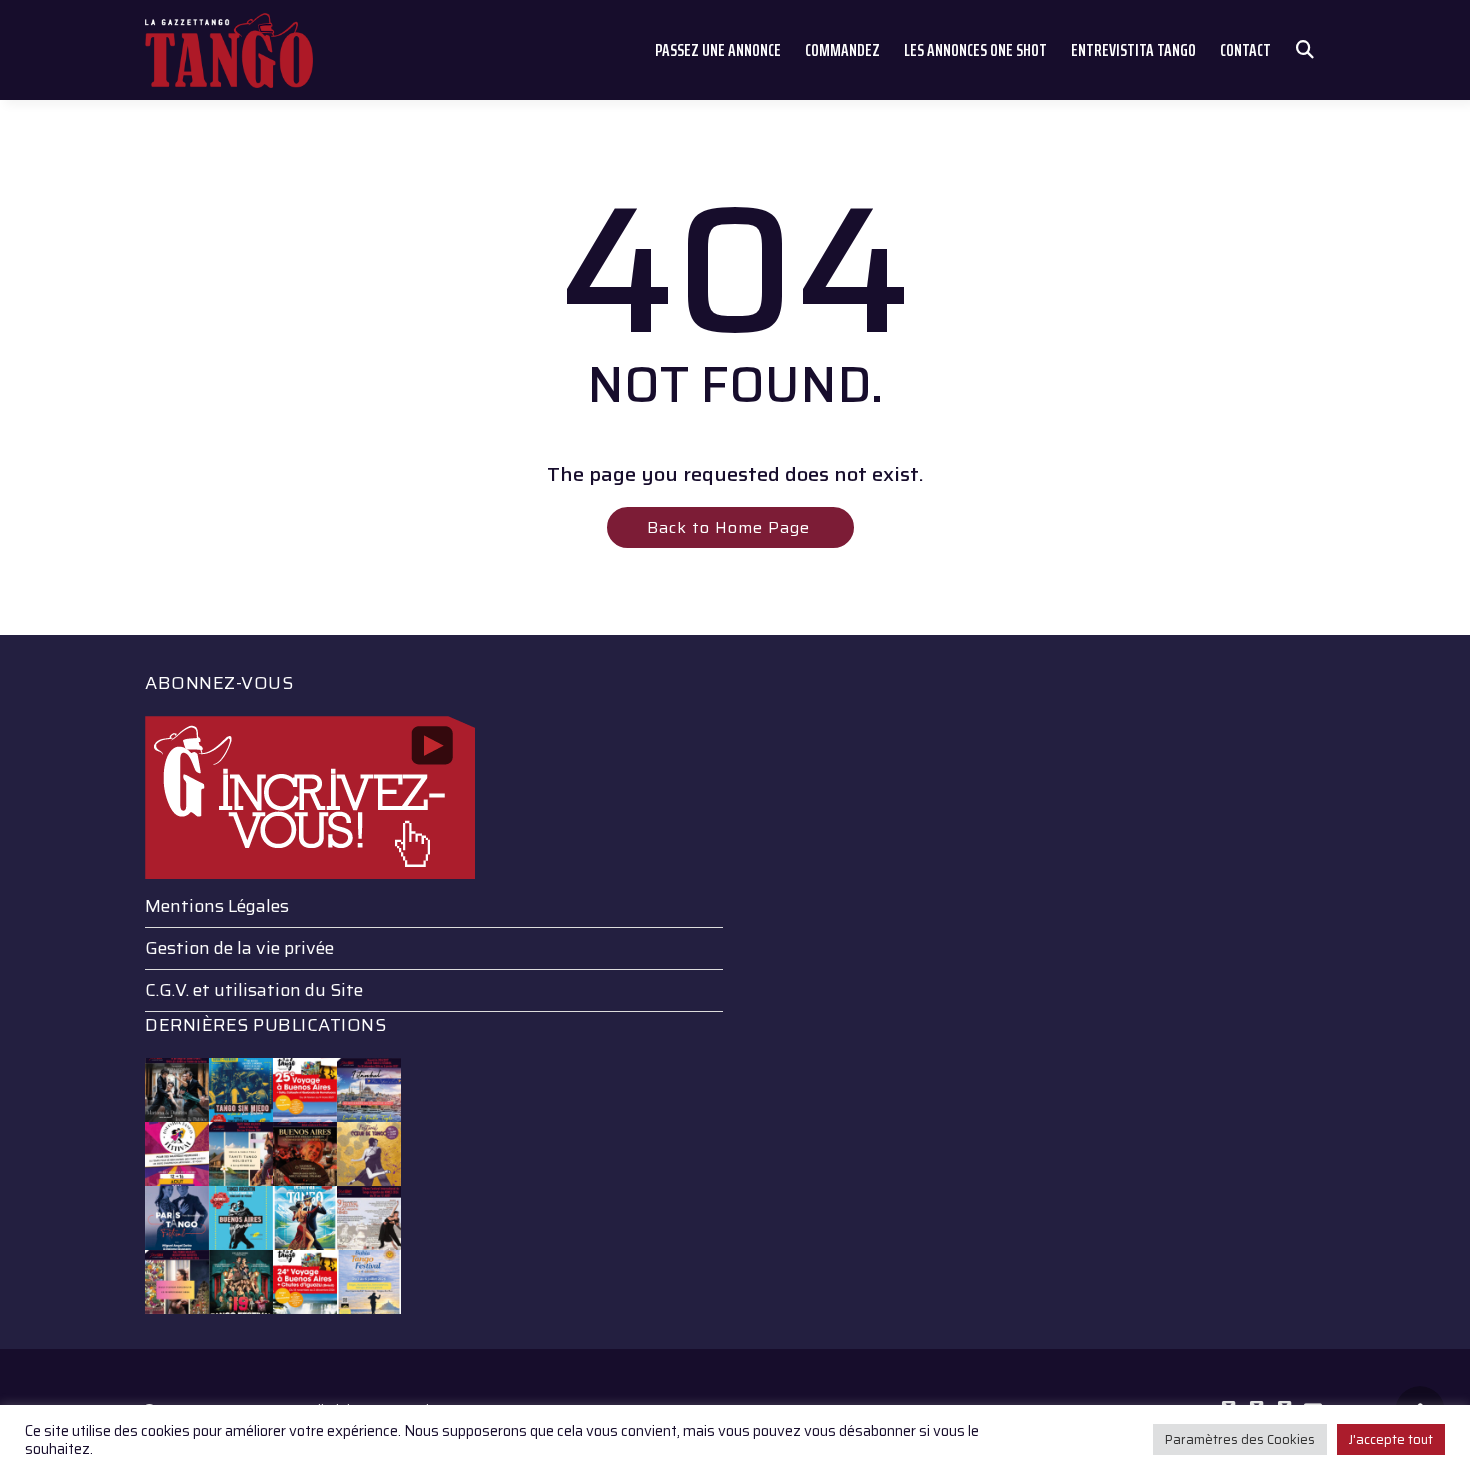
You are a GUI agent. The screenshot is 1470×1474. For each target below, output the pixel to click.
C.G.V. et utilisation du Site (254, 990)
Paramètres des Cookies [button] (1240, 1439)
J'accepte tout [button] (1391, 1439)
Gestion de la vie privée (239, 948)
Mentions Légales (217, 906)
